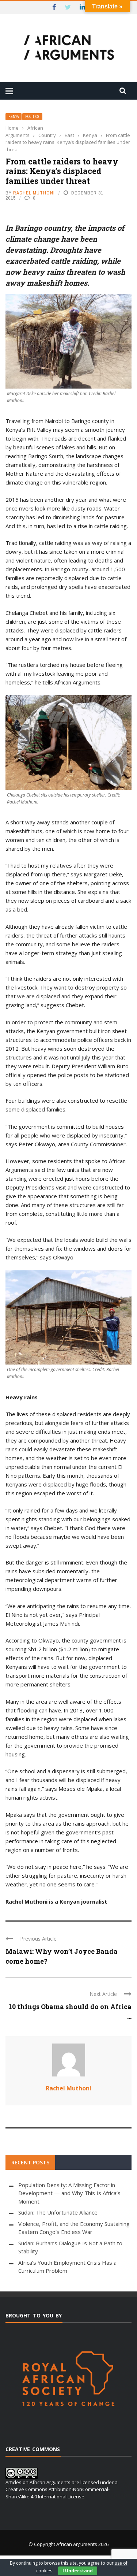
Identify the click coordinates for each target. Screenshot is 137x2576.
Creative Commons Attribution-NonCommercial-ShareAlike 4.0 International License (58, 2493)
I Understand (78, 2571)
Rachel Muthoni (34, 193)
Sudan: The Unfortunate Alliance (58, 2212)
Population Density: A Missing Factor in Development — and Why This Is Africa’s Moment (69, 2193)
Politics (32, 117)
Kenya (14, 117)
